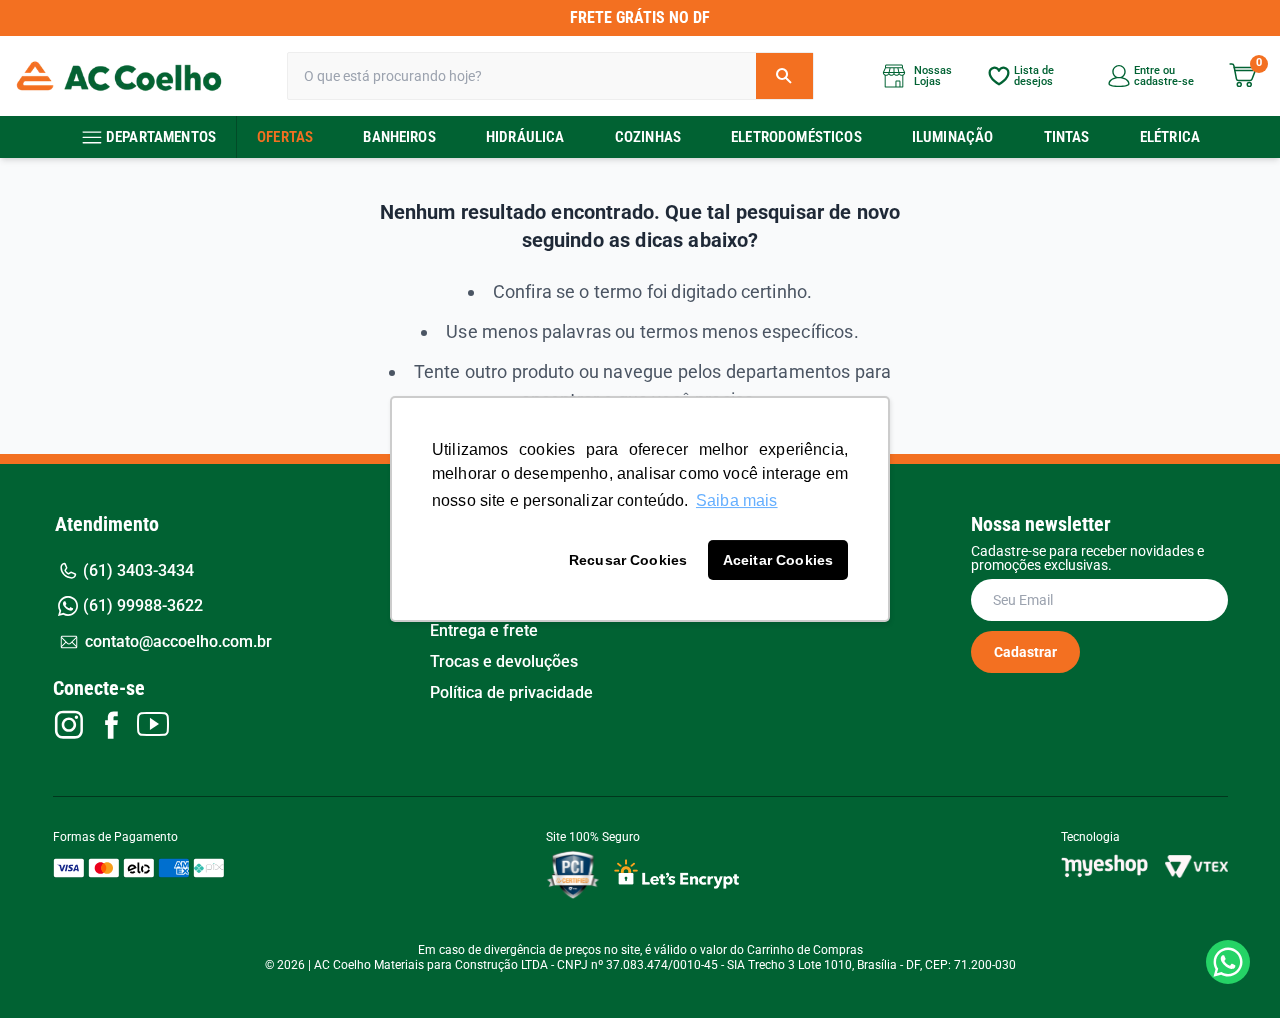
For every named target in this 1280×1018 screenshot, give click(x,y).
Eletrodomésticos (796, 137)
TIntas (1067, 137)
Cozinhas (648, 137)
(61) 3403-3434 (138, 570)
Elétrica (1170, 137)
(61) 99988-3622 (143, 605)
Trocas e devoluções (504, 662)
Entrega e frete (484, 631)
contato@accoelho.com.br (178, 641)
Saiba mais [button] (737, 500)
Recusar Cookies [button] (628, 560)
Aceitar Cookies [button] (778, 560)
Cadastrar (1025, 652)
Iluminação (953, 137)
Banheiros (399, 137)
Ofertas (285, 137)
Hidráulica (525, 137)
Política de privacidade (511, 693)
